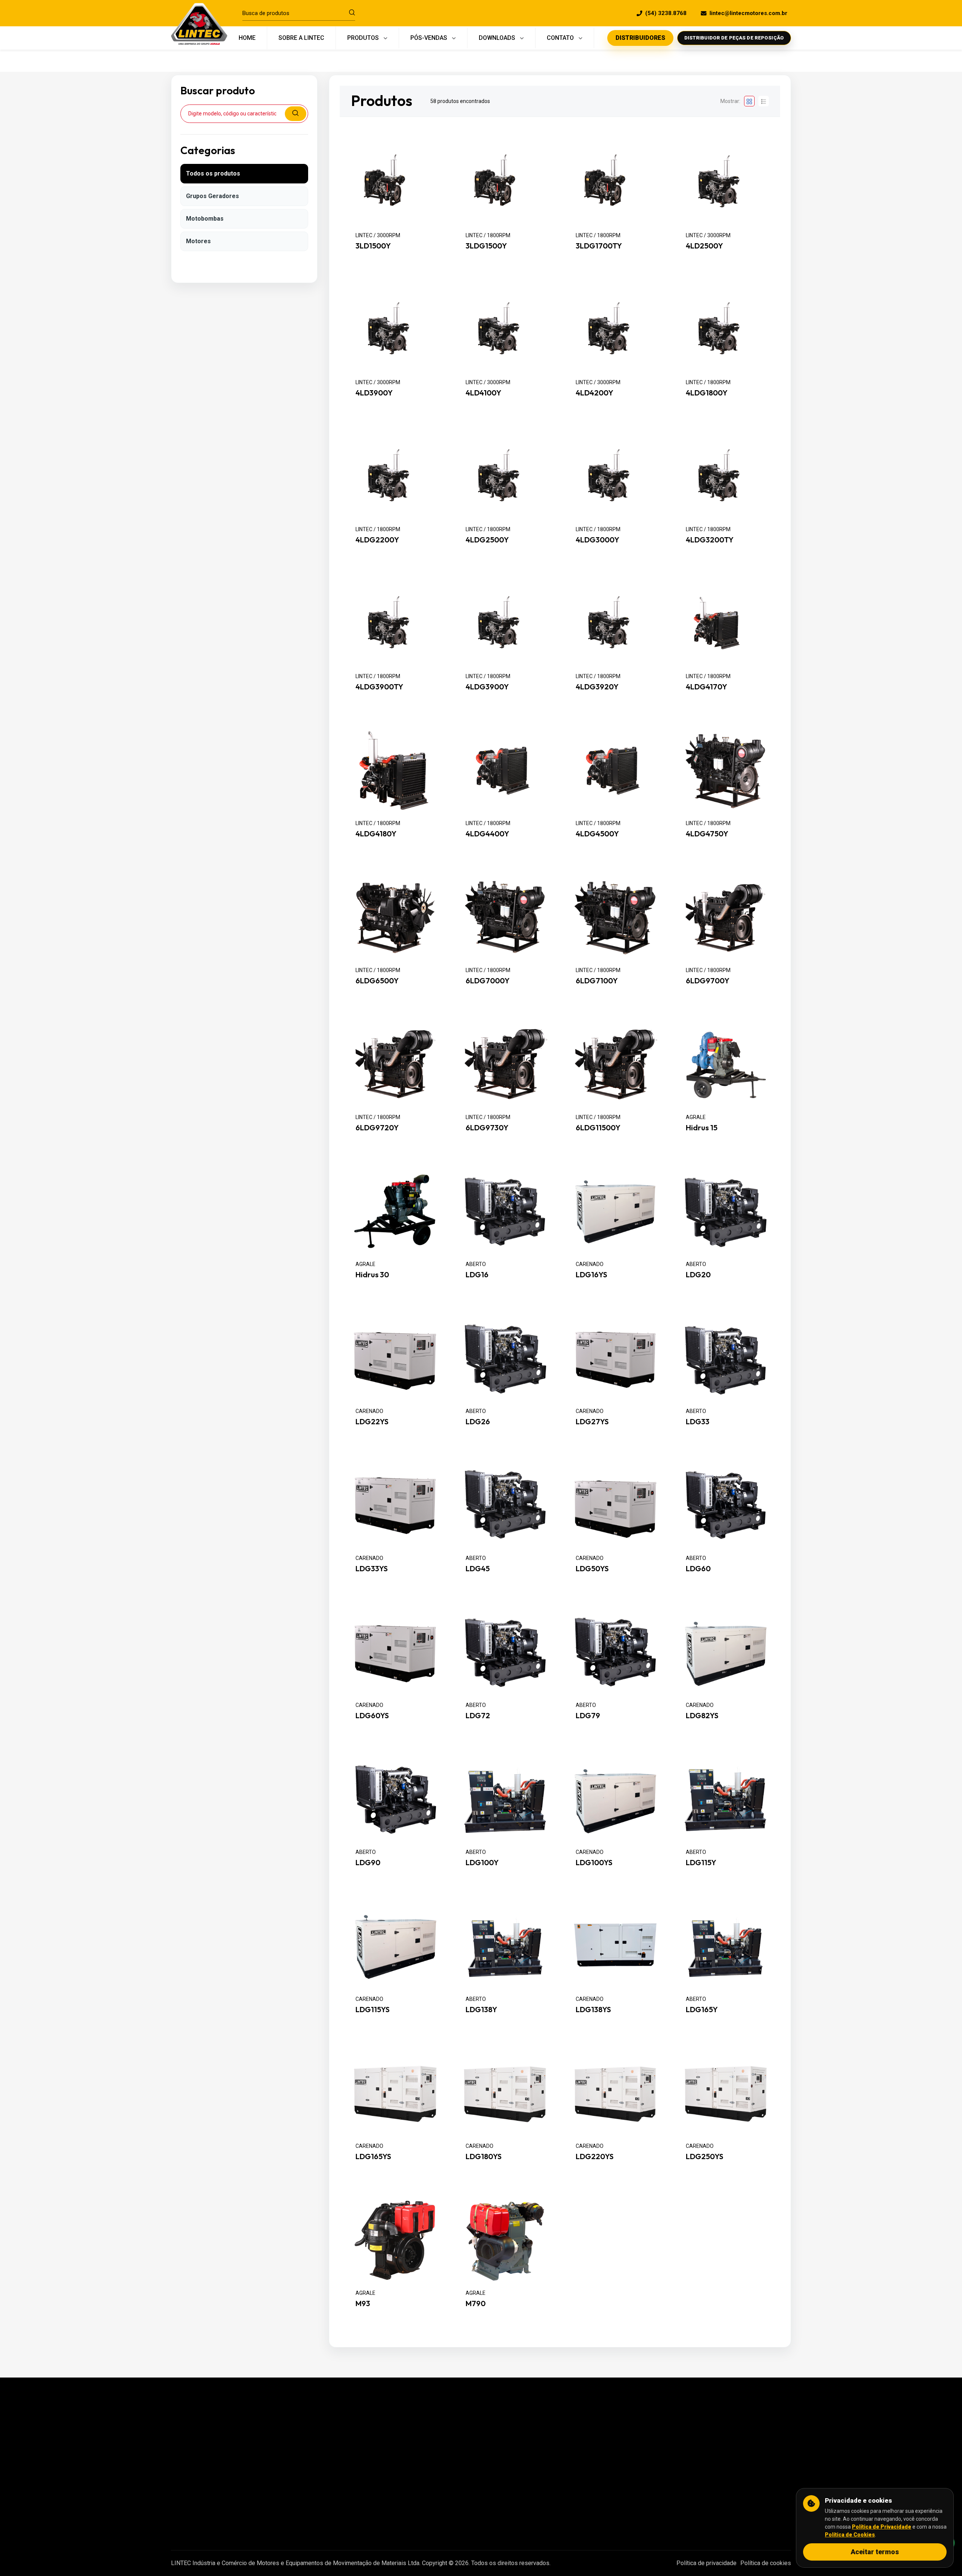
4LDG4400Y (487, 834)
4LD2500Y (704, 246)
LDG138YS (593, 2010)
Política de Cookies (850, 2535)
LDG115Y (701, 1863)
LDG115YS (373, 2010)
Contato (398, 2505)
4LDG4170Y (706, 687)
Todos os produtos (213, 173)
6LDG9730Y (487, 1128)
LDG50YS (592, 1569)
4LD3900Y (374, 393)
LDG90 (368, 1863)
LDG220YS (595, 2157)
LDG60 (698, 1569)
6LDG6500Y (377, 981)
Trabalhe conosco (411, 2521)
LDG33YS (372, 1569)
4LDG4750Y (707, 834)
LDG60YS (372, 1716)
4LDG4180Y (376, 834)
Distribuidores (407, 2473)
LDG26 (478, 1422)
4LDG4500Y (597, 834)
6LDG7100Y (597, 981)
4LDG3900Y (487, 687)
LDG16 (477, 1275)
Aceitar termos (875, 2552)
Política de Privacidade (882, 2527)
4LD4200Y (594, 393)
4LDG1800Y (707, 393)
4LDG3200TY (710, 540)
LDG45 (478, 1569)
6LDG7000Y (488, 981)
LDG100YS (594, 1863)
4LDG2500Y (487, 540)
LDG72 (478, 1716)
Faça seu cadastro (625, 2463)
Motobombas (205, 219)
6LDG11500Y (598, 1128)
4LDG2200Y (377, 540)
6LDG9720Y (377, 1128)
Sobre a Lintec (407, 2442)
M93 (363, 2303)
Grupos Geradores (213, 196)
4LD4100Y (483, 393)
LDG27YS (592, 1422)
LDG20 (698, 1275)
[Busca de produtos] (352, 13)
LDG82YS (702, 1716)
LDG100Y (482, 1863)
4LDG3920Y (597, 687)
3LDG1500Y (486, 246)
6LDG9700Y (708, 981)
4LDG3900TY (379, 687)
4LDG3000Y (597, 540)
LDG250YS (705, 2157)
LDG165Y (702, 2010)
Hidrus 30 (372, 1275)
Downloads (403, 2489)
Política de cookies (766, 2563)
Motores (198, 241)
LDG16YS (591, 1275)
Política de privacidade (706, 2563)
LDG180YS (484, 2157)
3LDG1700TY (599, 246)
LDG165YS (373, 2157)
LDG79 (588, 1716)
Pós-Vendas (405, 2457)
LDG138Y (481, 2010)
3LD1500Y (373, 246)
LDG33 (698, 1422)
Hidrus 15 (702, 1128)
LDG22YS (372, 1422)
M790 (476, 2303)
